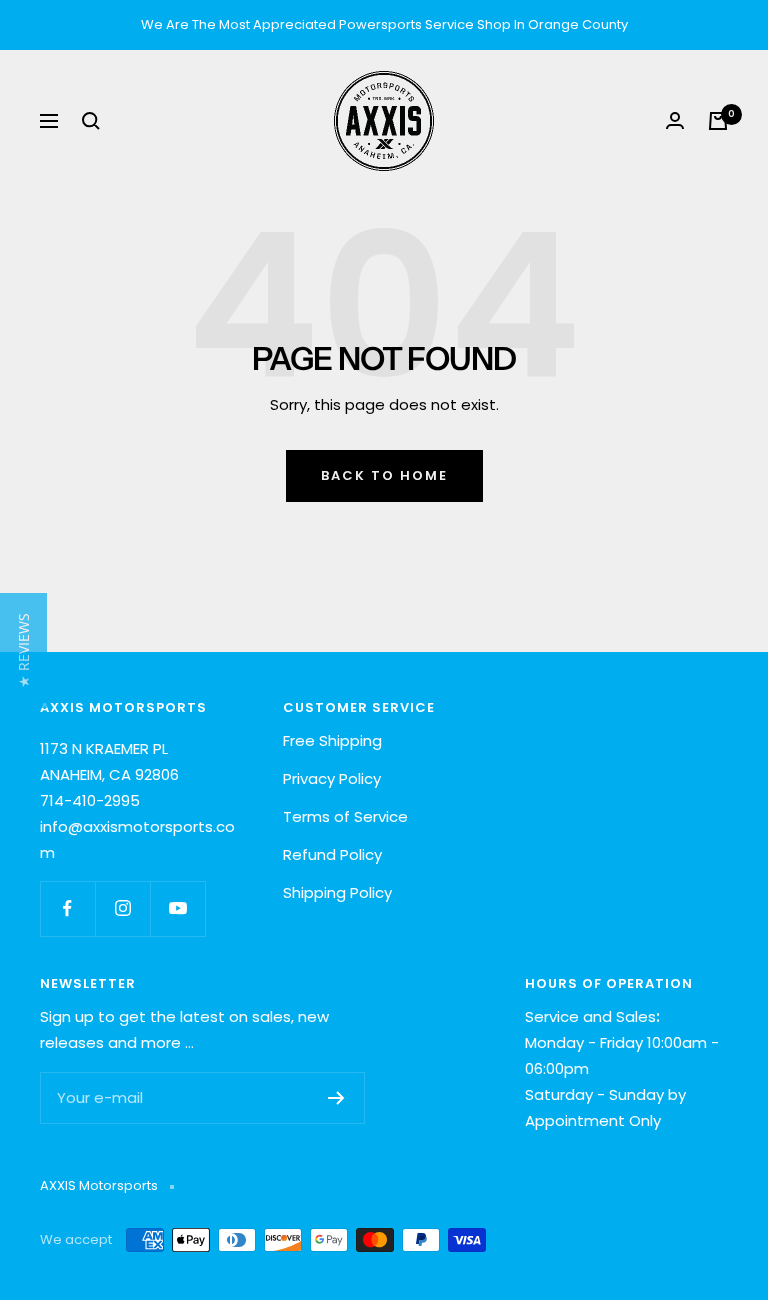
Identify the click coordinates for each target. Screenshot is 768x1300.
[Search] (91, 121)
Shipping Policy (337, 892)
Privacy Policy (332, 778)
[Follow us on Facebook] (67, 908)
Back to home (384, 475)
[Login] (675, 120)
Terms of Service (345, 816)
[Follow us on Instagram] (122, 908)
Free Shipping (332, 740)
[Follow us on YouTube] (177, 908)
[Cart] (718, 121)
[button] (23, 650)
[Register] (336, 1098)
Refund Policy (332, 854)
